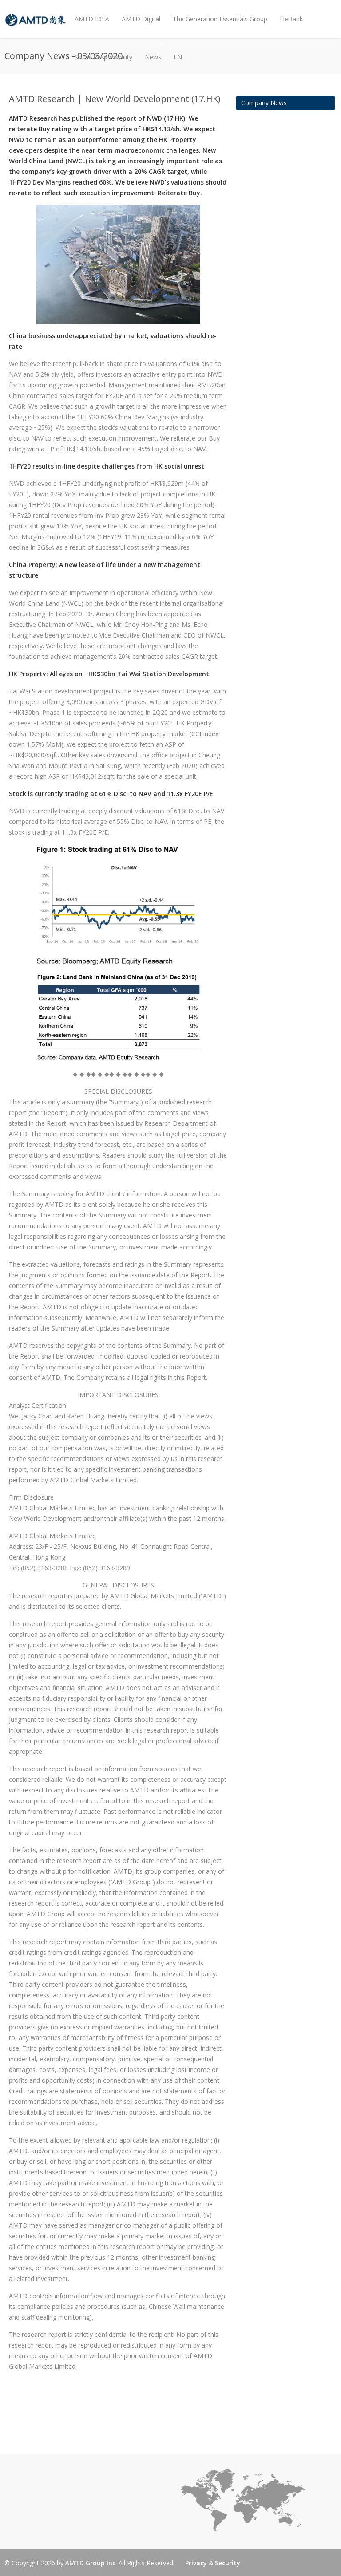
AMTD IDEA (92, 19)
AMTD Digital (141, 19)
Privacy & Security (213, 2563)
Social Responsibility (103, 57)
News (150, 50)
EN (178, 57)
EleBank (291, 19)
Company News (264, 103)
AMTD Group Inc (90, 2563)
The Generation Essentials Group (220, 19)
